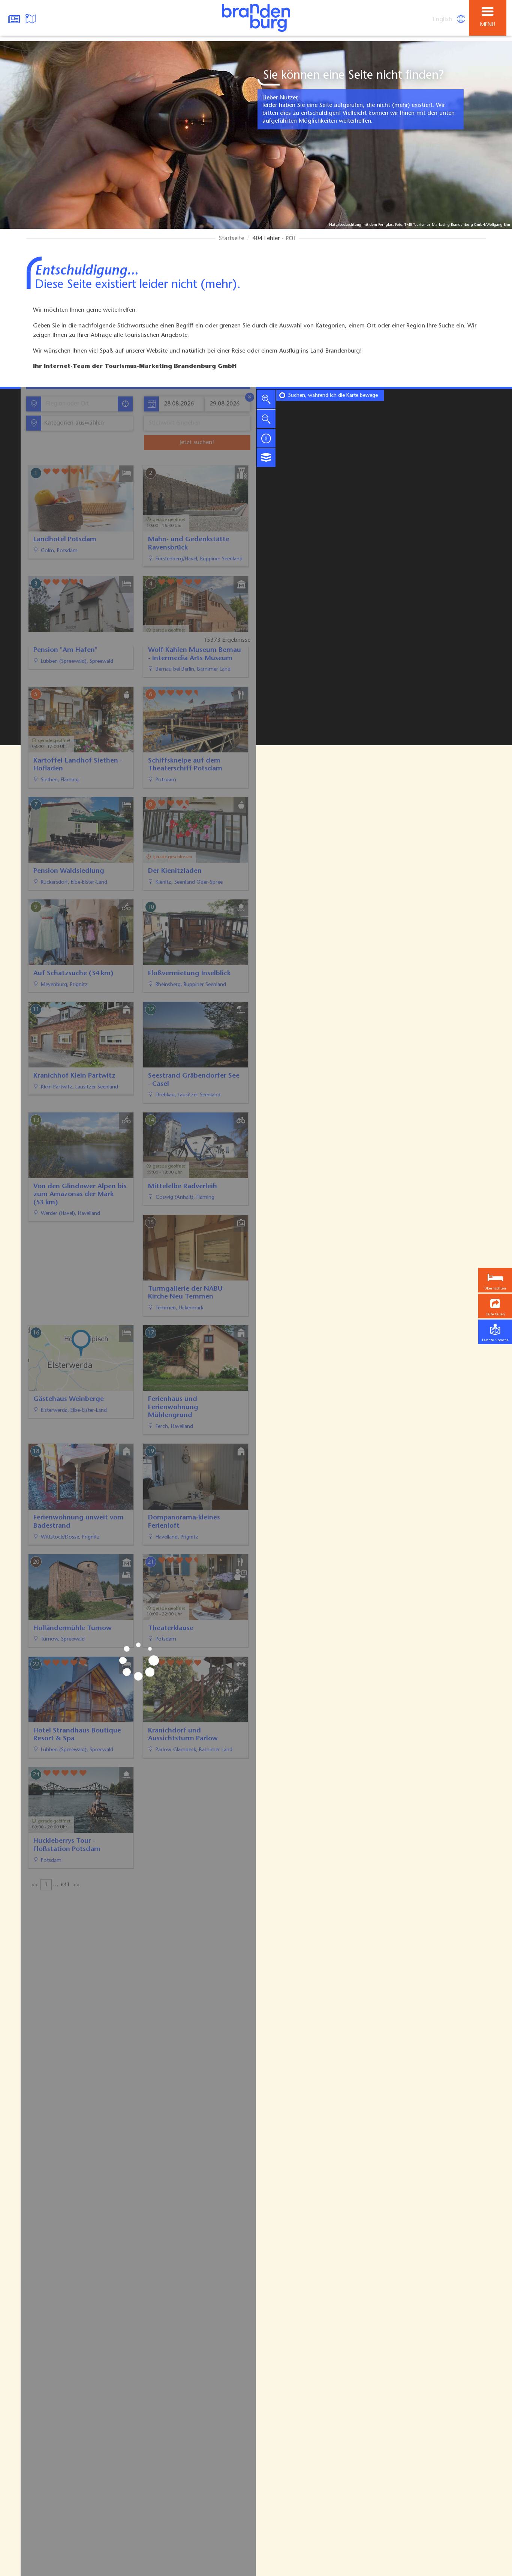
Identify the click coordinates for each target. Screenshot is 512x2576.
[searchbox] (81, 404)
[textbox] (73, 423)
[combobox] (79, 404)
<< (35, 1896)
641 (65, 1896)
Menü (488, 25)
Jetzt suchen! (197, 443)
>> (76, 1896)
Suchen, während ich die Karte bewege (333, 396)
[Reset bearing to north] (266, 438)
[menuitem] (443, 20)
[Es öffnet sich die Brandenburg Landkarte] (31, 18)
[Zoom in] (266, 399)
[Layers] (266, 458)
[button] (495, 1306)
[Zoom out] (266, 419)
